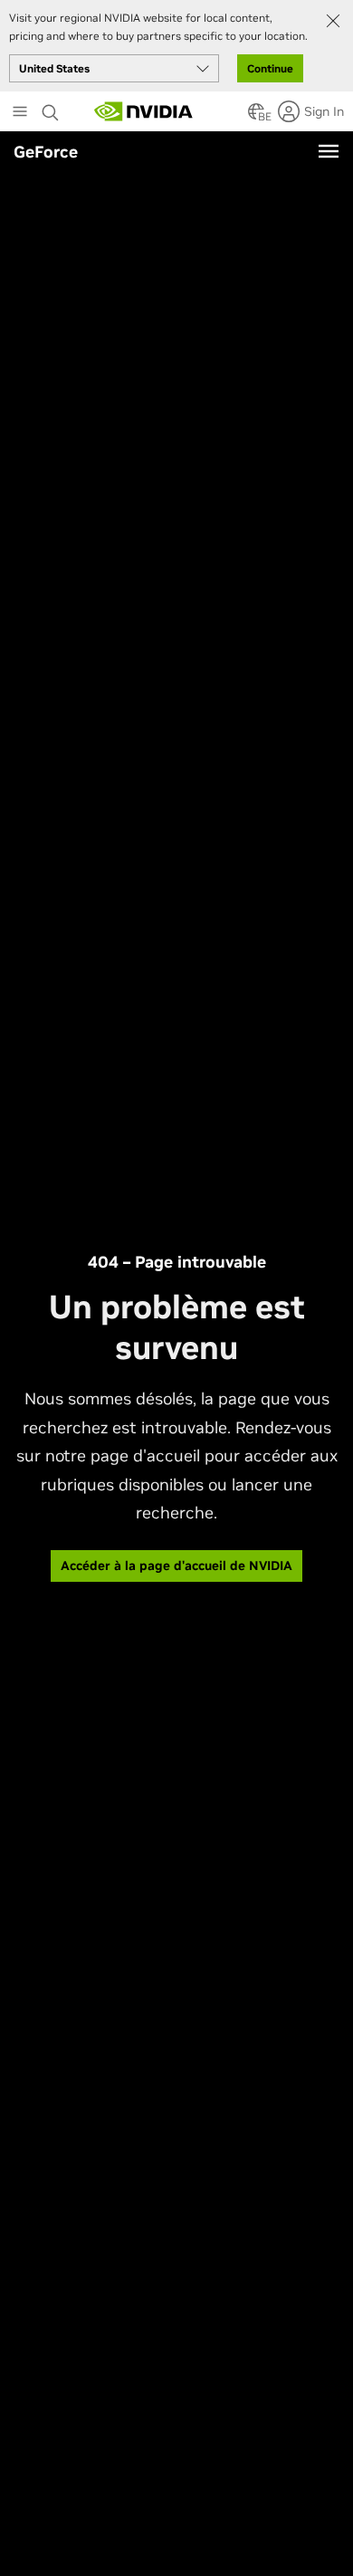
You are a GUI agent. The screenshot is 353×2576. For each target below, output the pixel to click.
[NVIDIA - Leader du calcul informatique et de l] (144, 111)
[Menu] (329, 151)
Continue (270, 68)
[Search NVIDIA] (52, 108)
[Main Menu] (20, 113)
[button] (256, 117)
